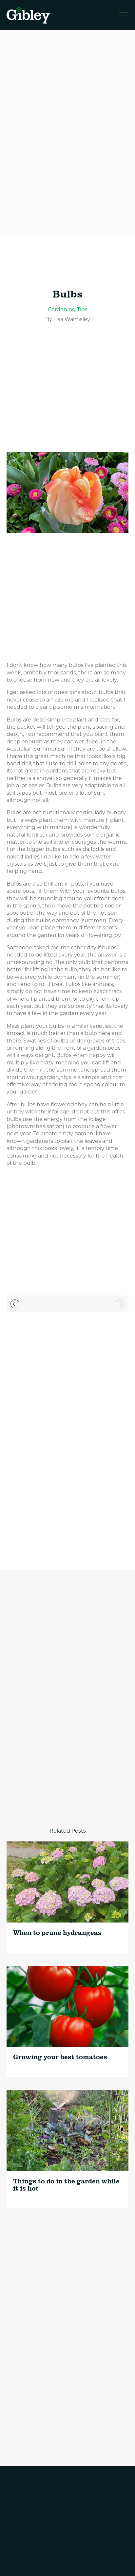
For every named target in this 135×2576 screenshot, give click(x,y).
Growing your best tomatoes (60, 2057)
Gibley (29, 15)
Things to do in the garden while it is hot (66, 2185)
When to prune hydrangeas (57, 1932)
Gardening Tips (68, 309)
